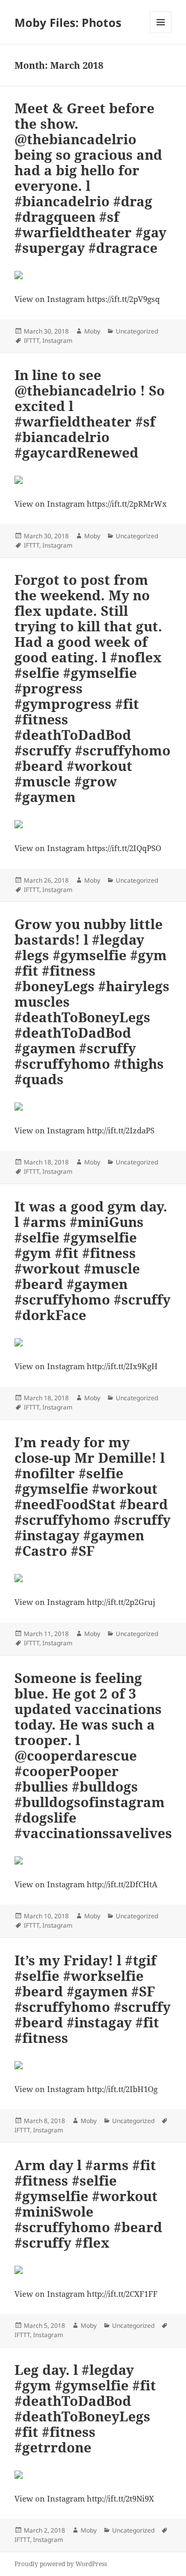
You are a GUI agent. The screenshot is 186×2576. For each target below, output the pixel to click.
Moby (92, 331)
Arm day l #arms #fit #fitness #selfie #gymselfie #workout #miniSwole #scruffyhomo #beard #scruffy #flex (88, 2204)
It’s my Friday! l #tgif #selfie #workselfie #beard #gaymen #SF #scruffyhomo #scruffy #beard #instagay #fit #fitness (92, 1999)
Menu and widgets (161, 33)
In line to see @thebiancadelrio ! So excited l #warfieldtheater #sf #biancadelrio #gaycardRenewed (90, 414)
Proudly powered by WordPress (61, 2564)
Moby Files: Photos (68, 22)
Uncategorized (137, 331)
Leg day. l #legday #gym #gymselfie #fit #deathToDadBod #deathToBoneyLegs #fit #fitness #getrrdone (85, 2408)
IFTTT (32, 340)
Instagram (57, 340)
